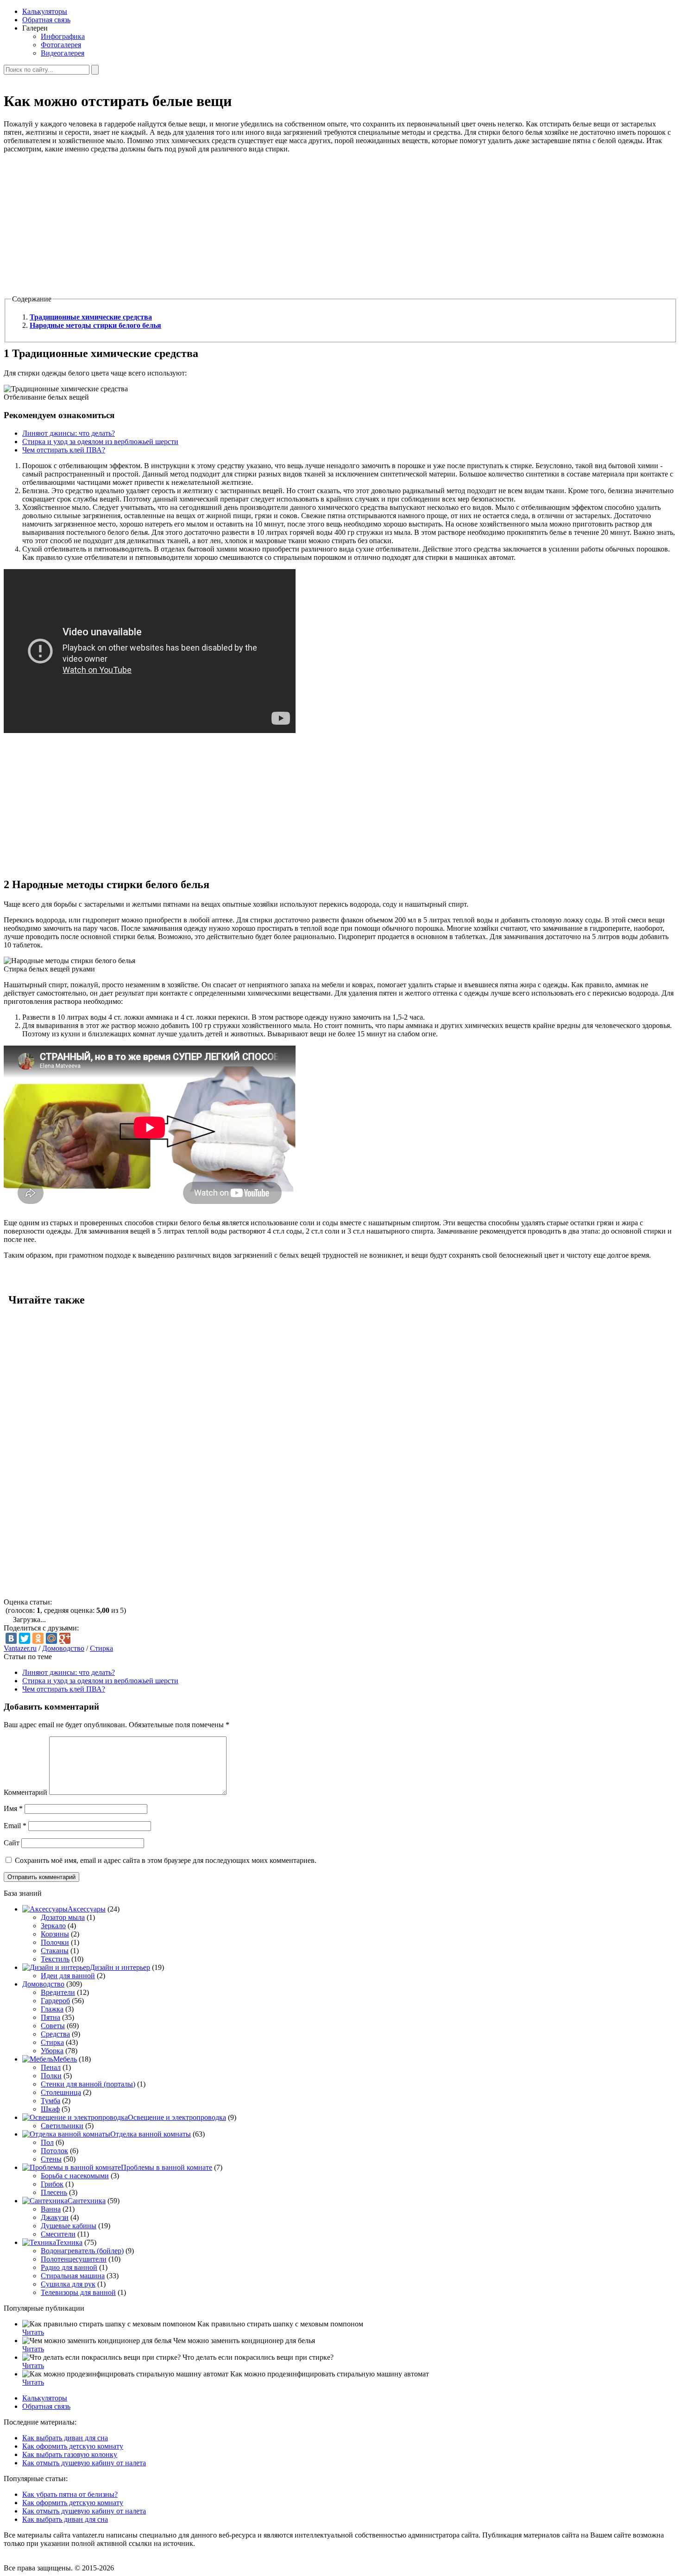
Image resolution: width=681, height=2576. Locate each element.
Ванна (51, 2209)
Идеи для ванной (68, 1976)
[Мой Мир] (51, 1638)
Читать (33, 2332)
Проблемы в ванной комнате (167, 2167)
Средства (55, 2034)
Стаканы (55, 1951)
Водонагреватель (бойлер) (82, 2251)
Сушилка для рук (68, 2284)
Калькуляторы (45, 11)
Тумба (50, 2101)
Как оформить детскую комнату (73, 2446)
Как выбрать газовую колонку (70, 2454)
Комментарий (25, 1792)
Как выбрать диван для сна (65, 2438)
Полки (51, 2076)
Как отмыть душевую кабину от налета (84, 2463)
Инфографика (63, 36)
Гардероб (55, 2001)
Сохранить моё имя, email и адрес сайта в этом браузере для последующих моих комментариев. (166, 1860)
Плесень (54, 2192)
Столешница (61, 2092)
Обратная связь (46, 20)
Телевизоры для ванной (78, 2292)
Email (15, 1826)
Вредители (58, 1992)
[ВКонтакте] (11, 1638)
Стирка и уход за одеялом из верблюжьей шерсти (100, 442)
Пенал (51, 2067)
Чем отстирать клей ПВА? (64, 450)
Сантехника (87, 2201)
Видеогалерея (63, 53)
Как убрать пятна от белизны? (70, 2494)
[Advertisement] (282, 226)
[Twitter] (25, 1638)
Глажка (52, 2009)
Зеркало (53, 1926)
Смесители (58, 2234)
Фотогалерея (61, 45)
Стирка (101, 1648)
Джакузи (55, 2217)
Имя (13, 1808)
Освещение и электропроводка (177, 2117)
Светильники (62, 2126)
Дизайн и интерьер (120, 1967)
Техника (69, 2242)
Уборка (52, 2051)
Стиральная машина (73, 2276)
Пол (47, 2142)
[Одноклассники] (38, 1638)
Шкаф (50, 2109)
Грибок (52, 2184)
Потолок (54, 2151)
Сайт (12, 1843)
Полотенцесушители (74, 2259)
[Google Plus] (65, 1638)
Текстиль (55, 1959)
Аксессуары (87, 1909)
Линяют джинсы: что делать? (69, 433)
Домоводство (63, 1648)
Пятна (50, 2017)
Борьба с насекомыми (75, 2176)
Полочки (55, 1942)
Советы (53, 2026)
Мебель (65, 2059)
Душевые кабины (69, 2226)
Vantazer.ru (20, 1648)
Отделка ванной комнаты (151, 2134)
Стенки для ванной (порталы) (88, 2084)
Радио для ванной (69, 2267)
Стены (51, 2159)
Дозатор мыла (63, 1917)
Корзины (55, 1934)
